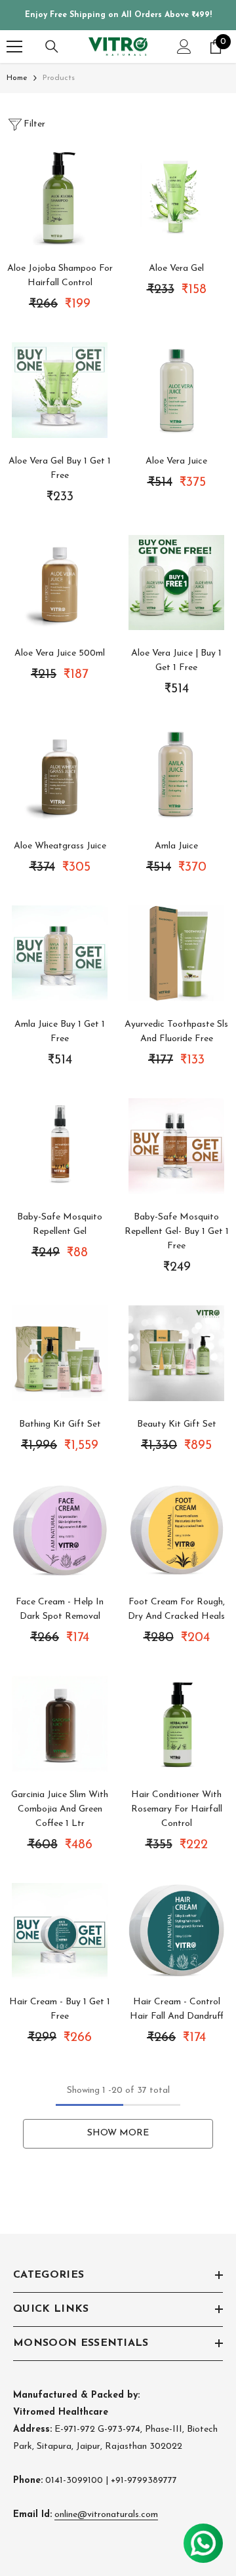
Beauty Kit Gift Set (177, 1424)
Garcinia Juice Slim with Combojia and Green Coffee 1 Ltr (60, 1809)
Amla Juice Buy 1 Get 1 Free (60, 1032)
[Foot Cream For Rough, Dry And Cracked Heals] (176, 1532)
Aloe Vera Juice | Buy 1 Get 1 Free (176, 661)
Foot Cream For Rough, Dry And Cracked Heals (176, 1609)
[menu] (14, 47)
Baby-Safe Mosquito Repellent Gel (60, 1224)
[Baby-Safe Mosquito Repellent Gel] (60, 1146)
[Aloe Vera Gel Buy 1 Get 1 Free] (60, 390)
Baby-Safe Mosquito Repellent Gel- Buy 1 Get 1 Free (177, 1232)
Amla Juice (176, 846)
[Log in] (184, 47)
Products (59, 78)
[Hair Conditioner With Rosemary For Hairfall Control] (176, 1724)
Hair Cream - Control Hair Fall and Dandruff (177, 2009)
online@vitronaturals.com (106, 2515)
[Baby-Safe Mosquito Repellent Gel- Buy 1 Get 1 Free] (176, 1146)
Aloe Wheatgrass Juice (60, 846)
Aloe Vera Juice (176, 461)
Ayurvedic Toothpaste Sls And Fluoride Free (176, 1032)
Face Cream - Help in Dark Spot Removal (60, 1609)
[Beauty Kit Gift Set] (176, 1353)
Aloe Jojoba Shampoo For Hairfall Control (60, 276)
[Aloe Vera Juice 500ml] (60, 583)
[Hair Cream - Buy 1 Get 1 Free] (60, 1931)
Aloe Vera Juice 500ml (60, 653)
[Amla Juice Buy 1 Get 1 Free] (60, 953)
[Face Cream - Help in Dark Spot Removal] (60, 1532)
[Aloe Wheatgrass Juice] (60, 775)
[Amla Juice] (176, 775)
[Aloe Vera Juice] (176, 390)
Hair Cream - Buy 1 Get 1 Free (60, 2009)
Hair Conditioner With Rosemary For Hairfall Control (177, 1809)
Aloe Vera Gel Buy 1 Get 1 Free (60, 468)
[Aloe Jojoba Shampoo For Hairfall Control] (60, 197)
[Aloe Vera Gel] (176, 197)
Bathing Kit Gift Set (60, 1424)
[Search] (52, 47)
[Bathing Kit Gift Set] (60, 1353)
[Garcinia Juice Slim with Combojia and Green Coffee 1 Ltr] (60, 1724)
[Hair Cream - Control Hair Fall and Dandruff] (176, 1931)
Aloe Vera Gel (176, 268)
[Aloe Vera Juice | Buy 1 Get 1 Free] (176, 583)
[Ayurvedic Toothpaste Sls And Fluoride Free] (176, 953)
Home (17, 78)
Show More (118, 2133)
